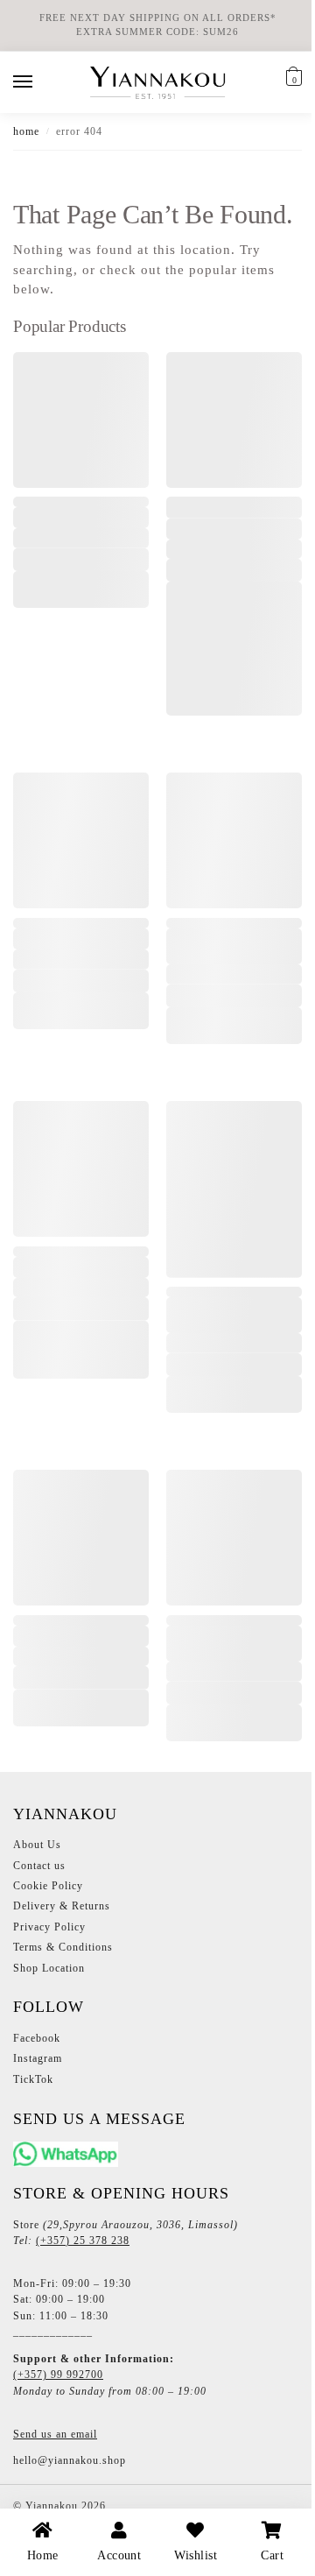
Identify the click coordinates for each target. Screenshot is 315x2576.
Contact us (39, 1920)
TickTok (33, 2134)
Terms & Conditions (63, 2001)
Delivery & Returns (62, 1960)
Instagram (38, 2113)
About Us (37, 1899)
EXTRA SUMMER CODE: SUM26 (157, 32)
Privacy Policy (49, 1981)
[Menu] (39, 82)
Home (26, 131)
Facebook (37, 2093)
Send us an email (55, 2488)
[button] (292, 79)
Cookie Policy (48, 1940)
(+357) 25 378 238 (83, 2295)
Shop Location (49, 2022)
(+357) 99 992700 (58, 2429)
